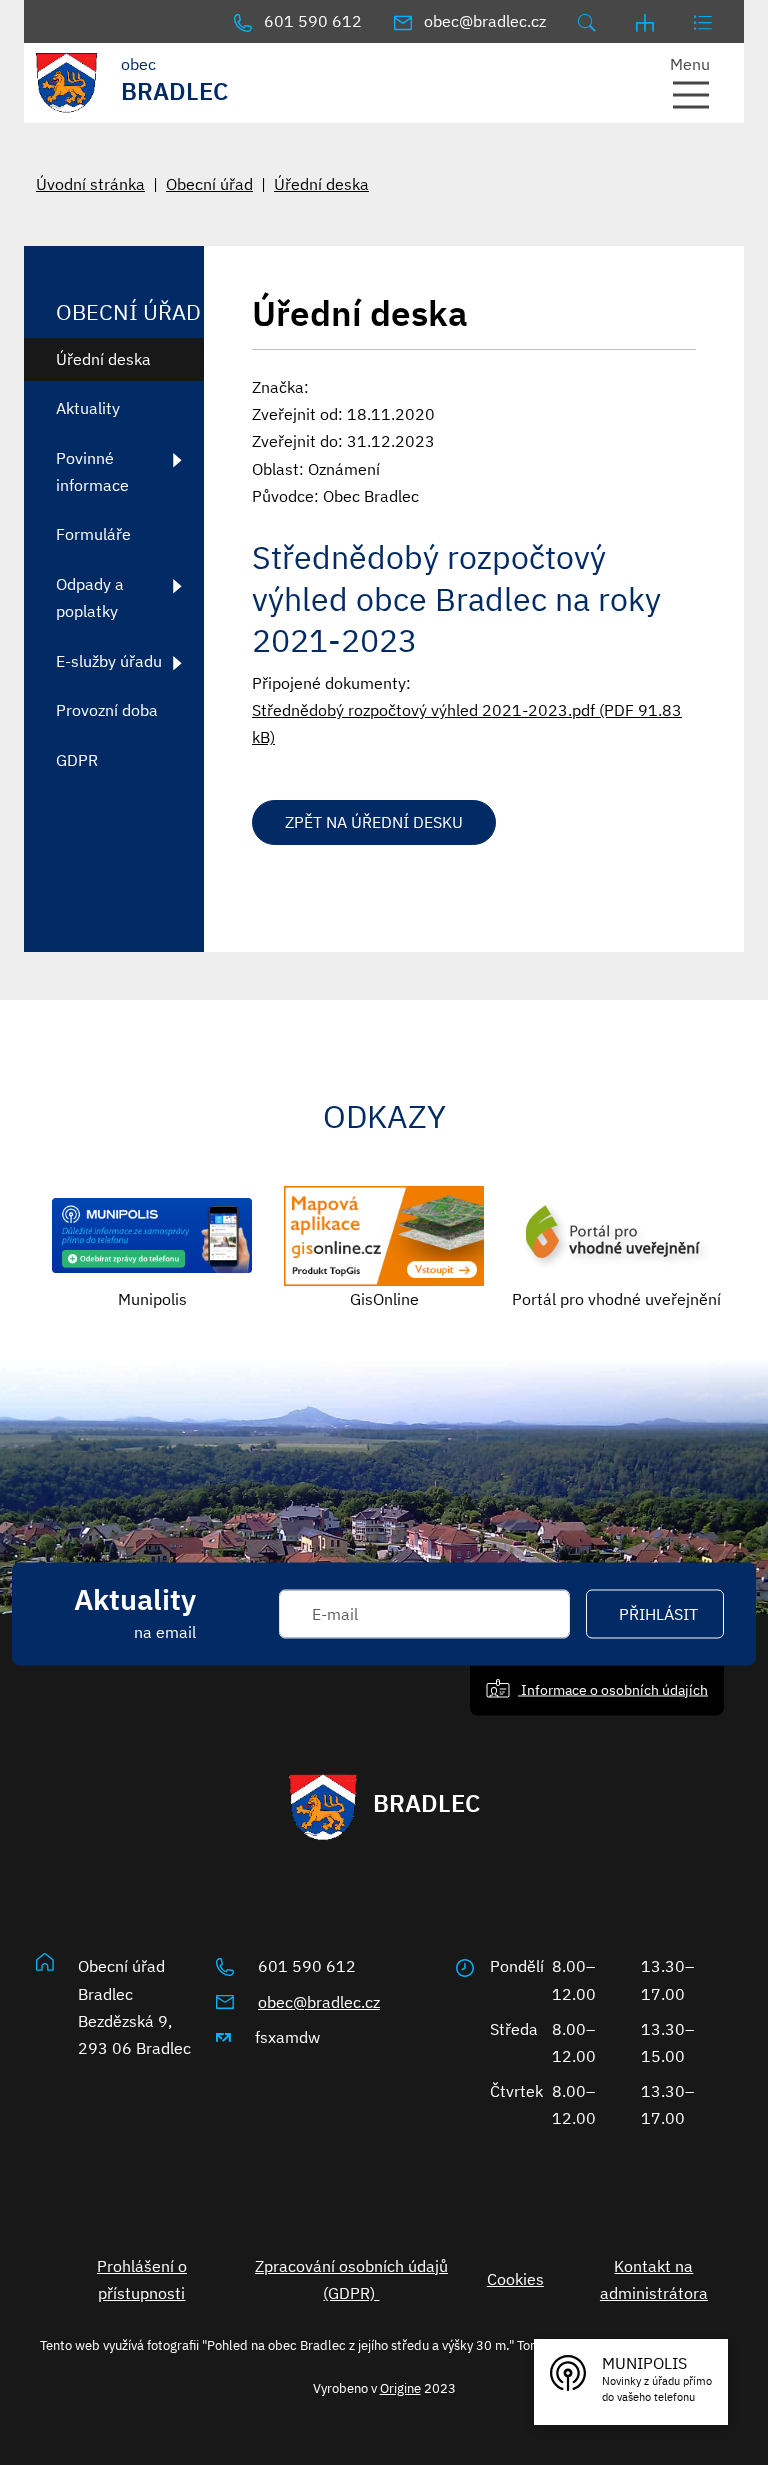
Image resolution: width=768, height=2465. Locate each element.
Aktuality (88, 408)
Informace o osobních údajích (613, 1689)
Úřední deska (321, 184)
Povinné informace (92, 471)
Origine (400, 2388)
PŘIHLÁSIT (658, 1614)
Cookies (515, 2279)
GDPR (77, 760)
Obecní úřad (209, 184)
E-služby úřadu (109, 661)
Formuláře (93, 534)
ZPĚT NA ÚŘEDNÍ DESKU (374, 822)
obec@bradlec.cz (319, 2002)
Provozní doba (107, 710)
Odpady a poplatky (90, 597)
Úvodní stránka (90, 184)
